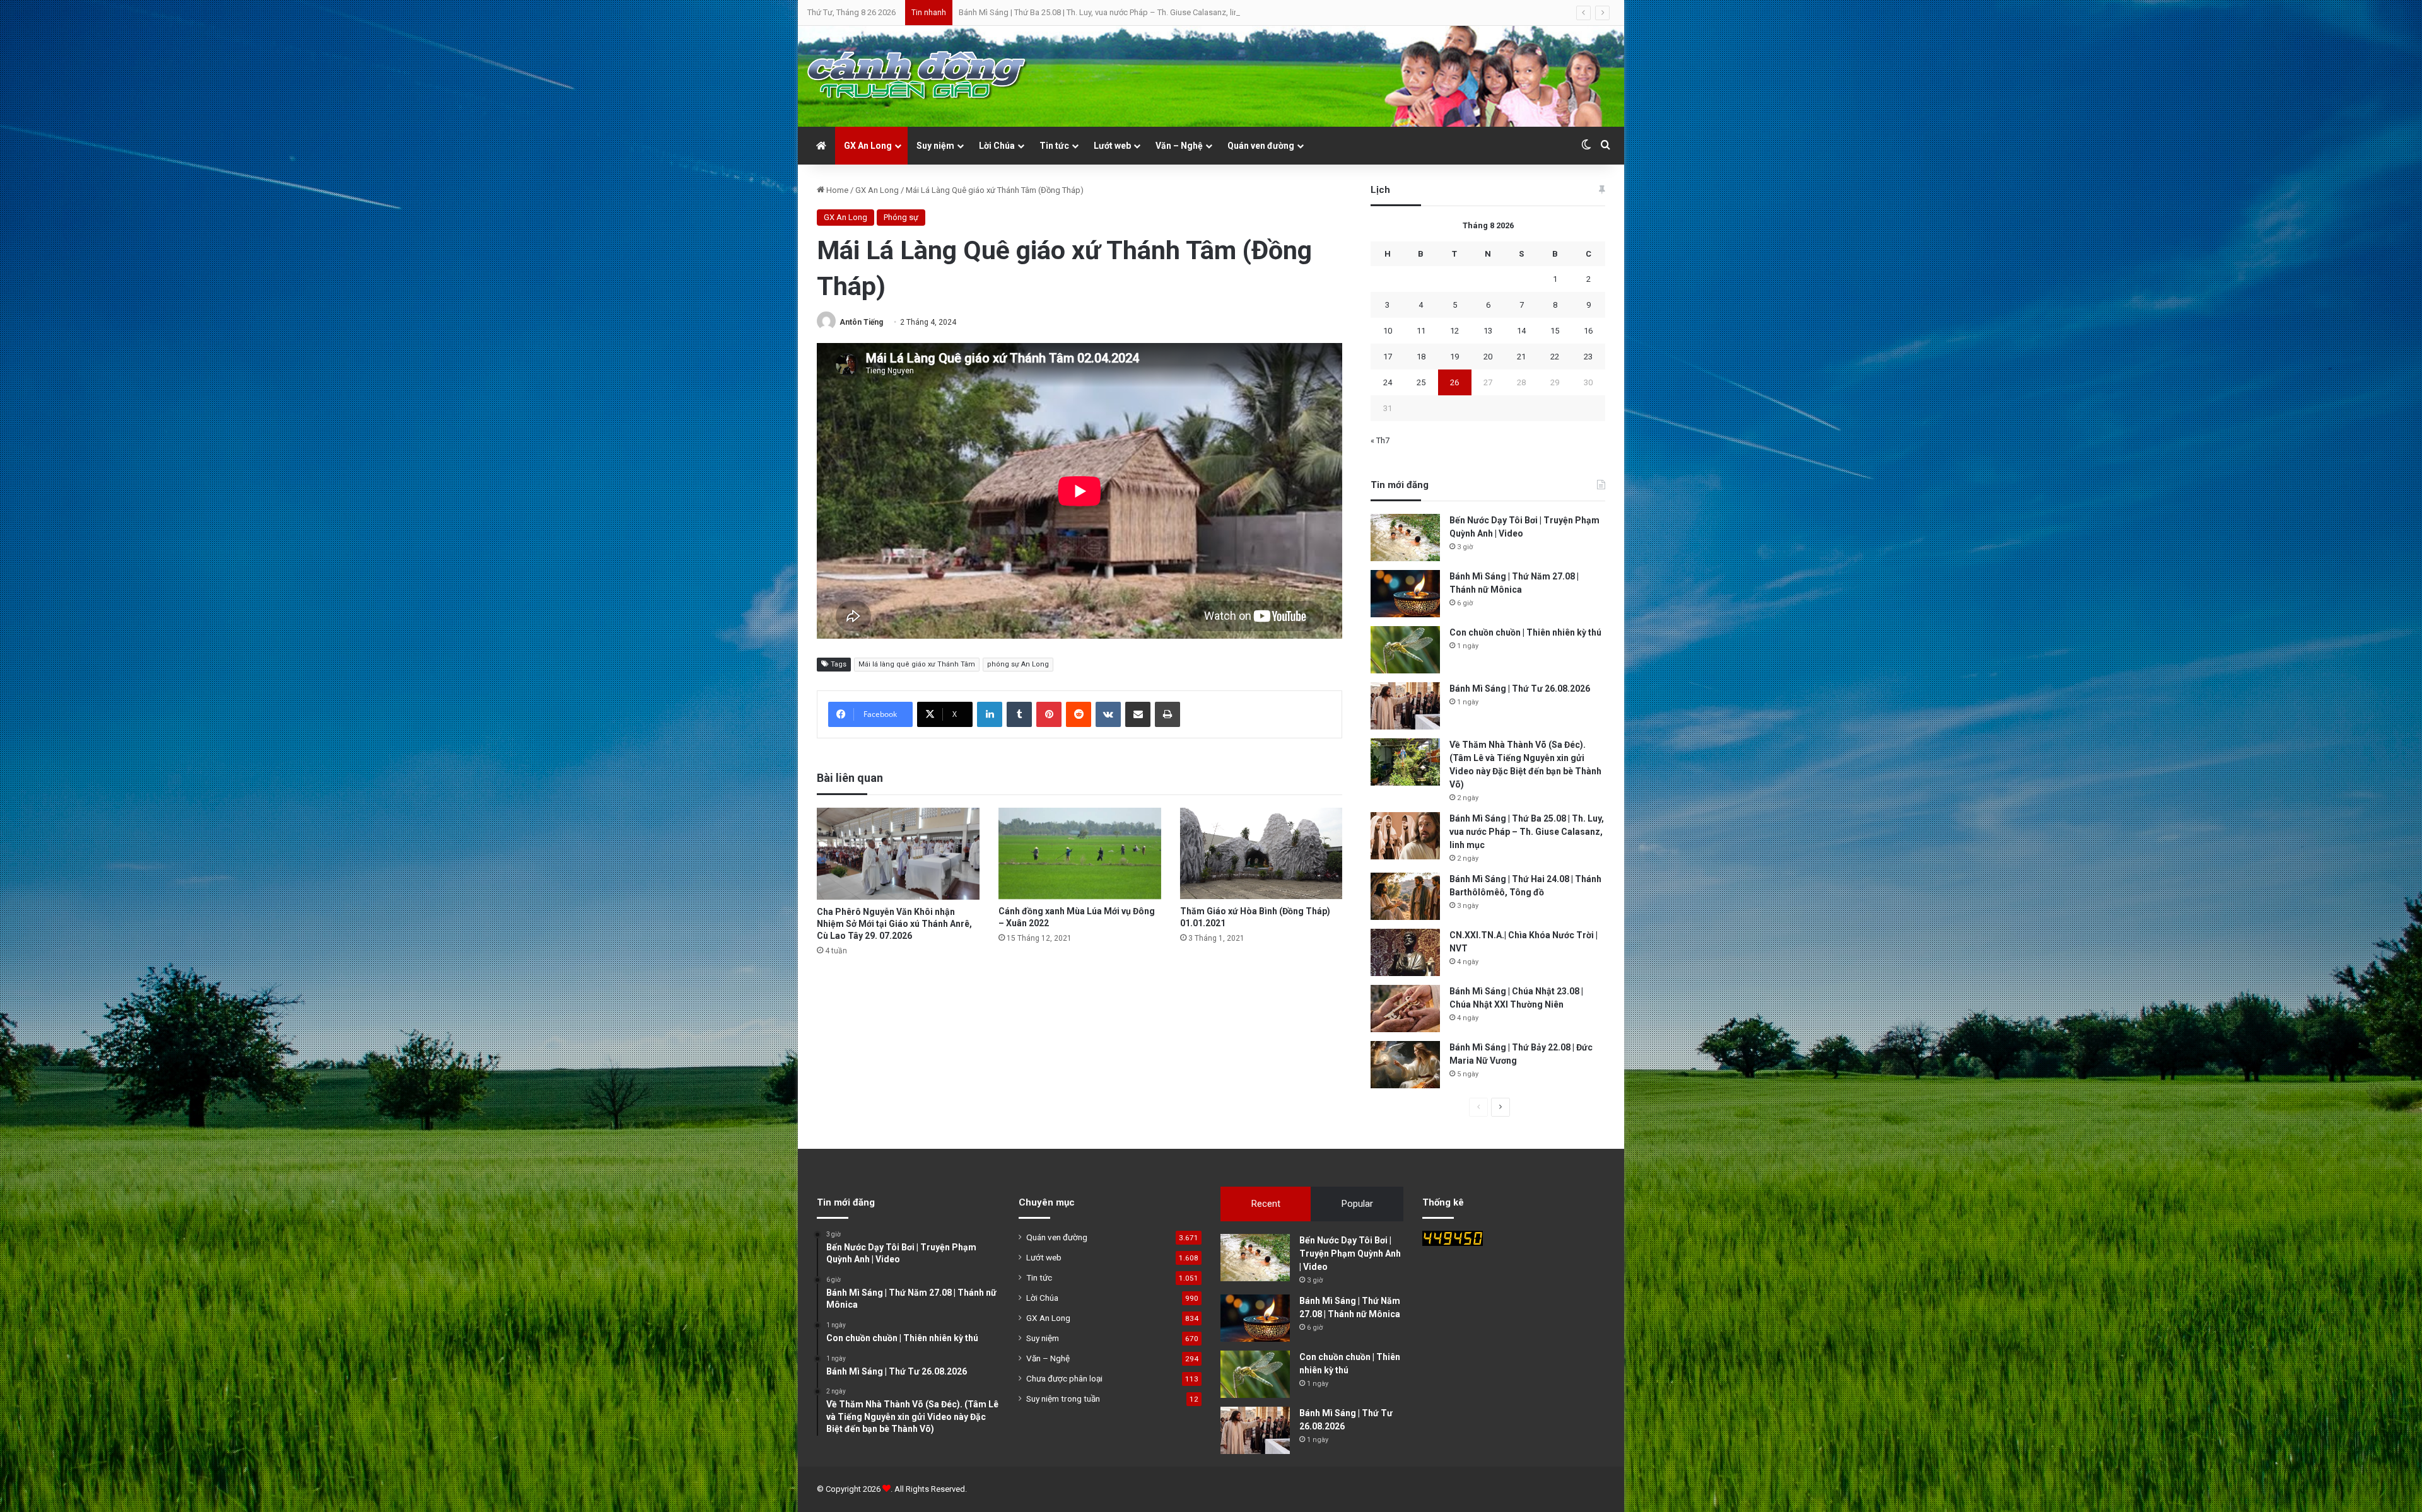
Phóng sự (901, 217)
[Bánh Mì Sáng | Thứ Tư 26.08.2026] (1405, 706)
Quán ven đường (1261, 146)
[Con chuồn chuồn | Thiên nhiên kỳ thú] (1405, 650)
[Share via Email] (1138, 714)
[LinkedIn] (990, 714)
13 (1488, 331)
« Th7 (1380, 440)
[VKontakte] (1108, 714)
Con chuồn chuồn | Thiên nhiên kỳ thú (1525, 632)
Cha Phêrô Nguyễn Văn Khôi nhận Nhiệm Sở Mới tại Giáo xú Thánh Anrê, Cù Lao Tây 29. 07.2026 (894, 924)
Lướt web (1112, 146)
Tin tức (1054, 146)
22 (1555, 357)
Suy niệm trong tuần (1063, 1399)
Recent (1266, 1204)
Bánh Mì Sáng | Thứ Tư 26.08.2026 (1520, 689)
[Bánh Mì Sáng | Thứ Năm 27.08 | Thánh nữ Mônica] (1405, 594)
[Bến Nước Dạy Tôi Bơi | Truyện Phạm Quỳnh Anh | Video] (1405, 538)
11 (1421, 331)
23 (1588, 357)
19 (1454, 357)
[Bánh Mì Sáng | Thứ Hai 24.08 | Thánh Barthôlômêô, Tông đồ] (1405, 896)
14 (1521, 331)
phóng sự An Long (1018, 664)
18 (1421, 357)
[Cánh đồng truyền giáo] (918, 76)
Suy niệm (935, 146)
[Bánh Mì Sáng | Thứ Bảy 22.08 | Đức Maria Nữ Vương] (1405, 1065)
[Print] (1167, 714)
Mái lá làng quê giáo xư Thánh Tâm (917, 664)
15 (1555, 331)
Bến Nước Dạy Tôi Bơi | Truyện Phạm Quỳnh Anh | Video (1350, 1253)
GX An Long (868, 146)
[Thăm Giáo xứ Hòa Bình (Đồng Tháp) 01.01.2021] (1261, 853)
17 (1388, 357)
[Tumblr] (1019, 714)
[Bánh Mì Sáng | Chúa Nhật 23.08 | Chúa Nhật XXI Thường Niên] (1405, 1009)
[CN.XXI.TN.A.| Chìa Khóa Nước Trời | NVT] (1405, 952)
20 (1488, 357)
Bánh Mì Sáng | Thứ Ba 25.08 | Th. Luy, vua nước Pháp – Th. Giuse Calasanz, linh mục (1527, 832)
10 (1388, 331)
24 (1388, 382)
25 (1421, 382)
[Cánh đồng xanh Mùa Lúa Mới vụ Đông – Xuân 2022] (1080, 853)
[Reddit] (1079, 714)
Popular (1357, 1204)
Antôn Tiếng (861, 322)
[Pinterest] (1049, 714)
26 (1454, 382)
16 (1588, 331)
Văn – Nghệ (1179, 146)
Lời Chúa (997, 146)
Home (836, 190)
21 (1521, 357)
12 (1454, 331)
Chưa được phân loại (1064, 1378)
